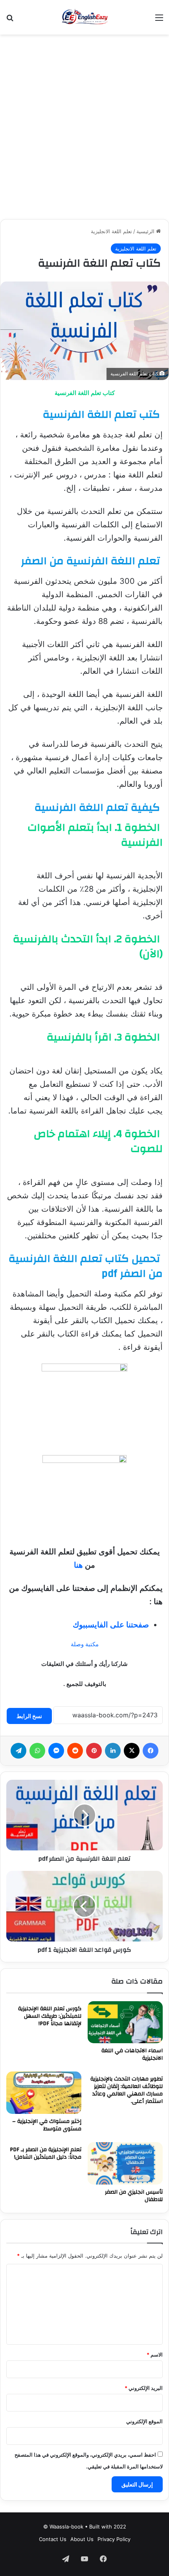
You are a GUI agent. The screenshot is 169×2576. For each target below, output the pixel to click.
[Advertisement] (84, 127)
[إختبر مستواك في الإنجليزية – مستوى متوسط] (44, 2093)
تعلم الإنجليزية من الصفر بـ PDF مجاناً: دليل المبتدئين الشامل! (46, 2153)
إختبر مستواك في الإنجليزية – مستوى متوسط (47, 2125)
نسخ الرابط (29, 1716)
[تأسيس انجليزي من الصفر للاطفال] (125, 2163)
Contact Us (53, 2539)
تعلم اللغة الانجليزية (111, 231)
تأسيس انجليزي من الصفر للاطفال (134, 2196)
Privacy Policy (114, 2539)
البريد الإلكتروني (144, 2388)
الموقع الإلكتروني (144, 2421)
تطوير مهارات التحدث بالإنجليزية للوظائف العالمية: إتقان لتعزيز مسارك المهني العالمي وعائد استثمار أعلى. (127, 2090)
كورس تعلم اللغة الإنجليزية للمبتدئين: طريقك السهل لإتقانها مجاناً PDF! (50, 2016)
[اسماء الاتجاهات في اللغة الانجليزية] (125, 2022)
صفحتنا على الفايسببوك (111, 1625)
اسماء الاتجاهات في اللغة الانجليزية (132, 2054)
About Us (82, 2539)
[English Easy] (85, 17)
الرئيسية (146, 231)
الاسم (155, 2355)
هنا (78, 1565)
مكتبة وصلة (85, 1644)
